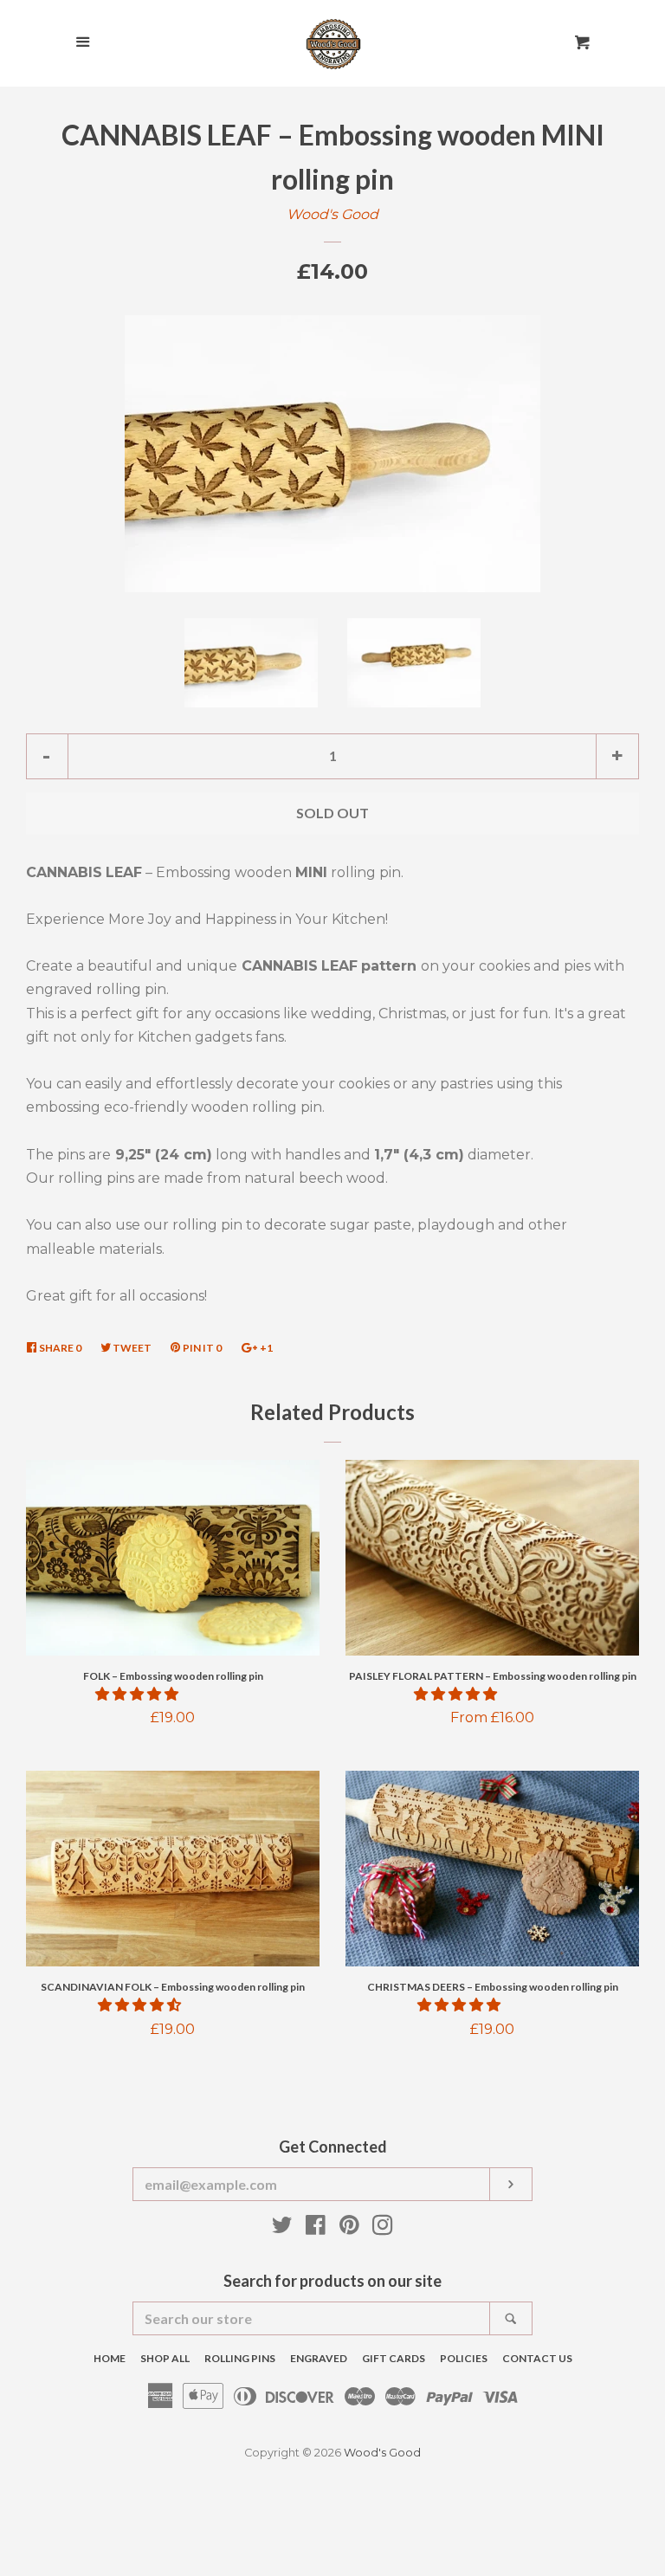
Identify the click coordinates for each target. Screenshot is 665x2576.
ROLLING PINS (240, 2358)
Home (110, 2358)
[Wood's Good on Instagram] (383, 2228)
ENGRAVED (319, 2358)
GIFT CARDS (394, 2358)
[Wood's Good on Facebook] (316, 2228)
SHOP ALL (165, 2358)
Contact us (537, 2358)
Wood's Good (332, 214)
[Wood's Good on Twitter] (282, 2228)
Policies (464, 2358)
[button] (139, 1694)
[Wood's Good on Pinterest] (349, 2228)
